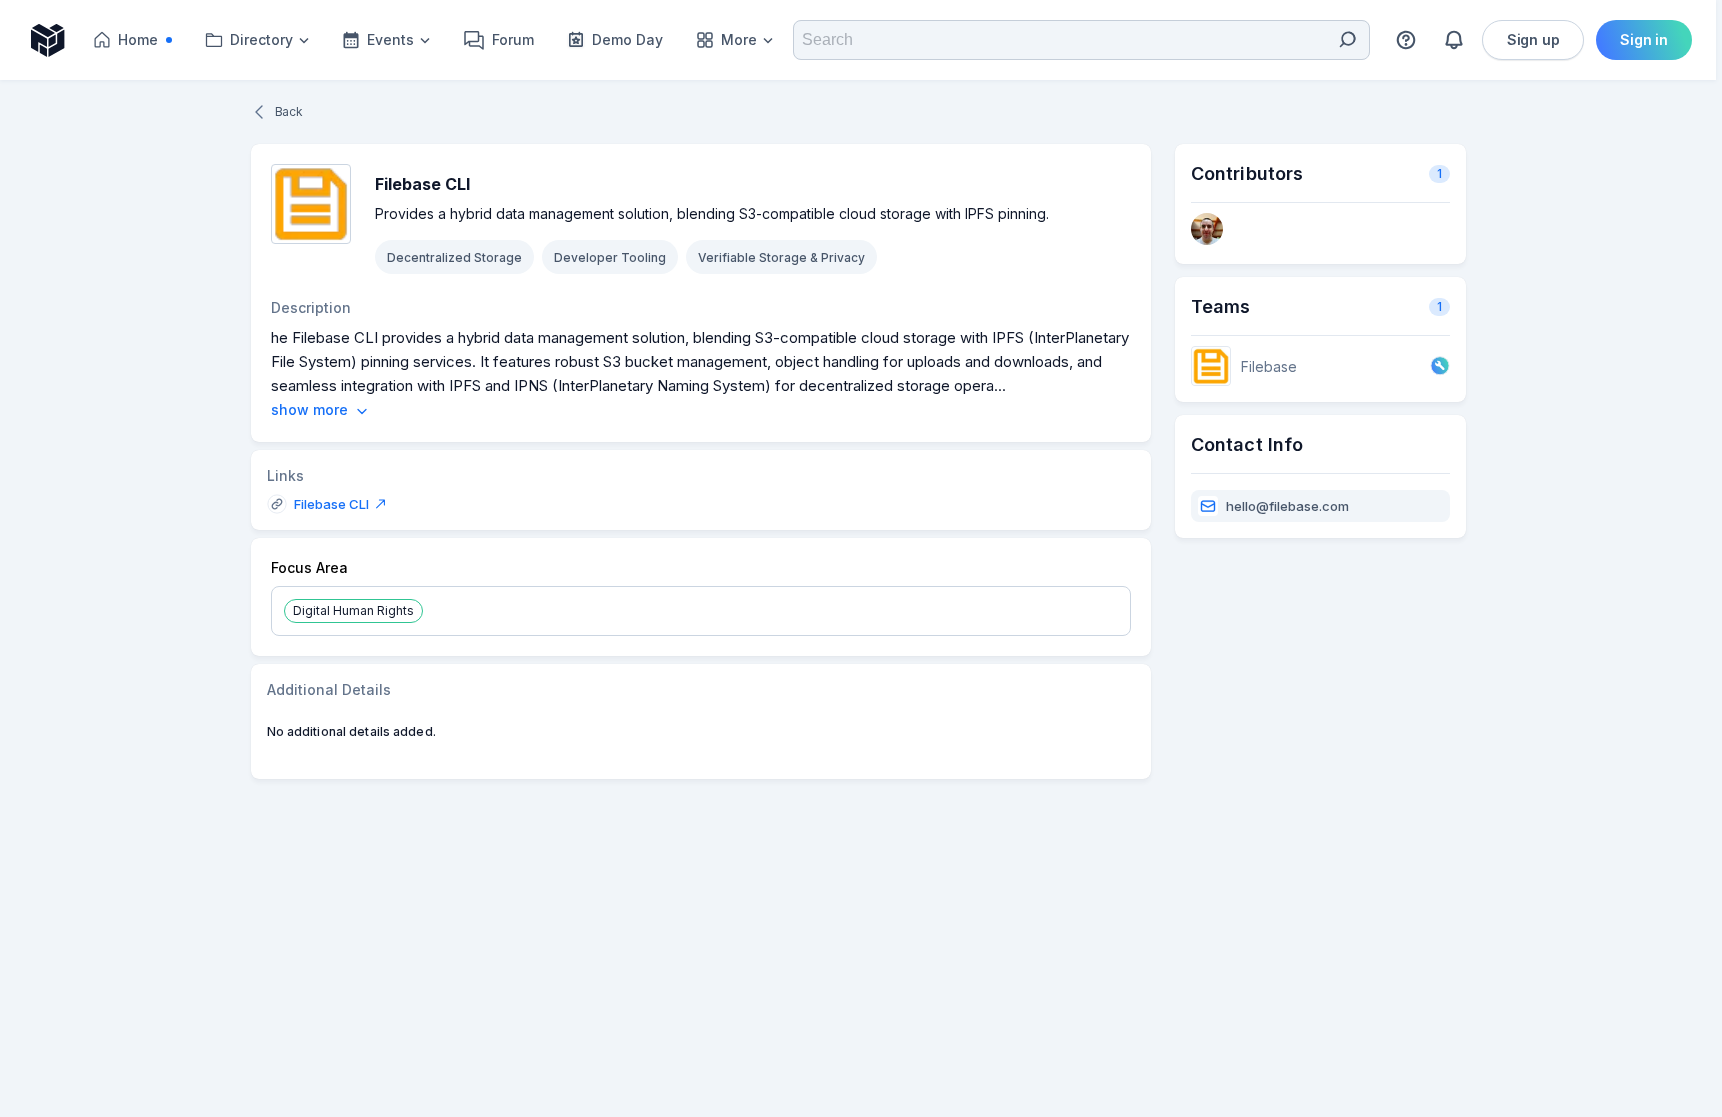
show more (309, 410)
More (739, 39)
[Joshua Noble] (1207, 230)
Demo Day (627, 39)
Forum (513, 39)
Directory (261, 39)
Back (289, 111)
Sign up (1533, 39)
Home (151, 44)
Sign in (1644, 39)
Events (390, 39)
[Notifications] (1454, 40)
